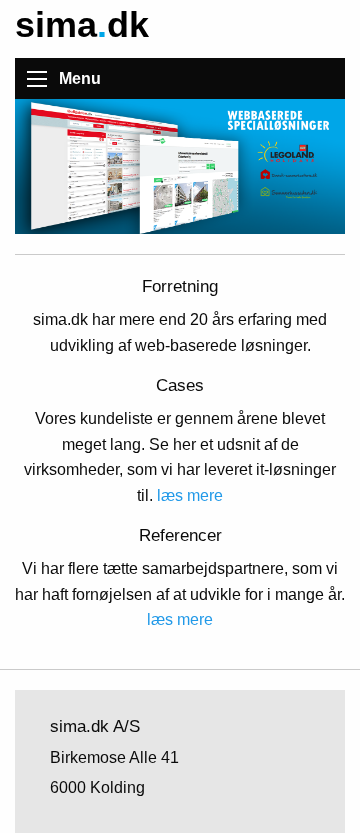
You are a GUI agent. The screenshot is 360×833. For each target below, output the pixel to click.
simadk (82, 24)
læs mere (190, 495)
